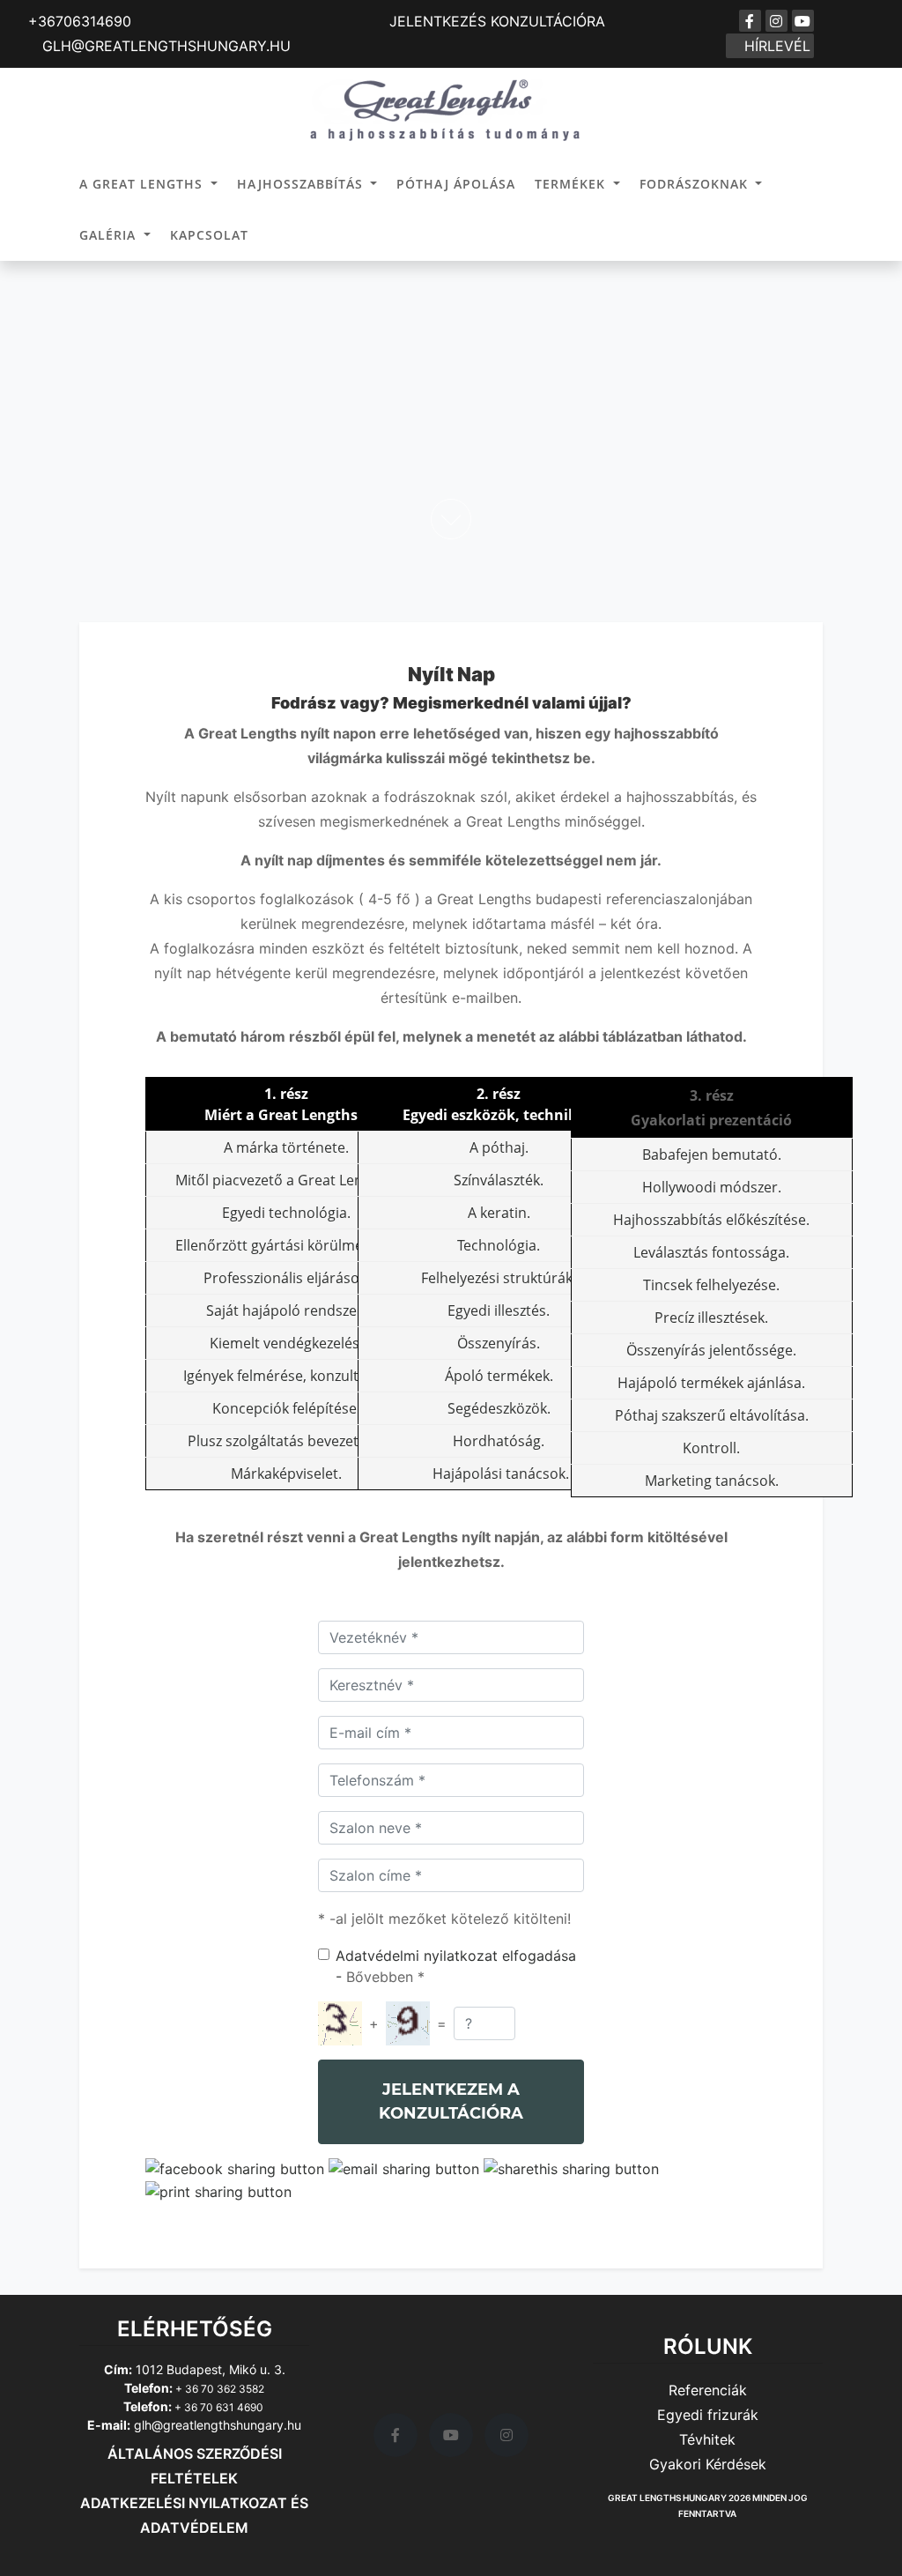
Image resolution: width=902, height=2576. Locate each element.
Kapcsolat (209, 235)
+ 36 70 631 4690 (219, 2407)
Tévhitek (707, 2439)
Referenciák (708, 2390)
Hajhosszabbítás (302, 184)
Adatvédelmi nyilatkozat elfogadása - (456, 1966)
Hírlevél (775, 46)
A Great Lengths (143, 184)
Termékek (572, 184)
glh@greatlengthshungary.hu (218, 2425)
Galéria (110, 235)
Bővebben (380, 1977)
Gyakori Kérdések (708, 2464)
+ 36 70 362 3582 (218, 2389)
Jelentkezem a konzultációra (451, 2101)
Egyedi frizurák (708, 2415)
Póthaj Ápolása (456, 184)
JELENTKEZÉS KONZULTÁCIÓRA (497, 21)
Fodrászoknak (696, 184)
